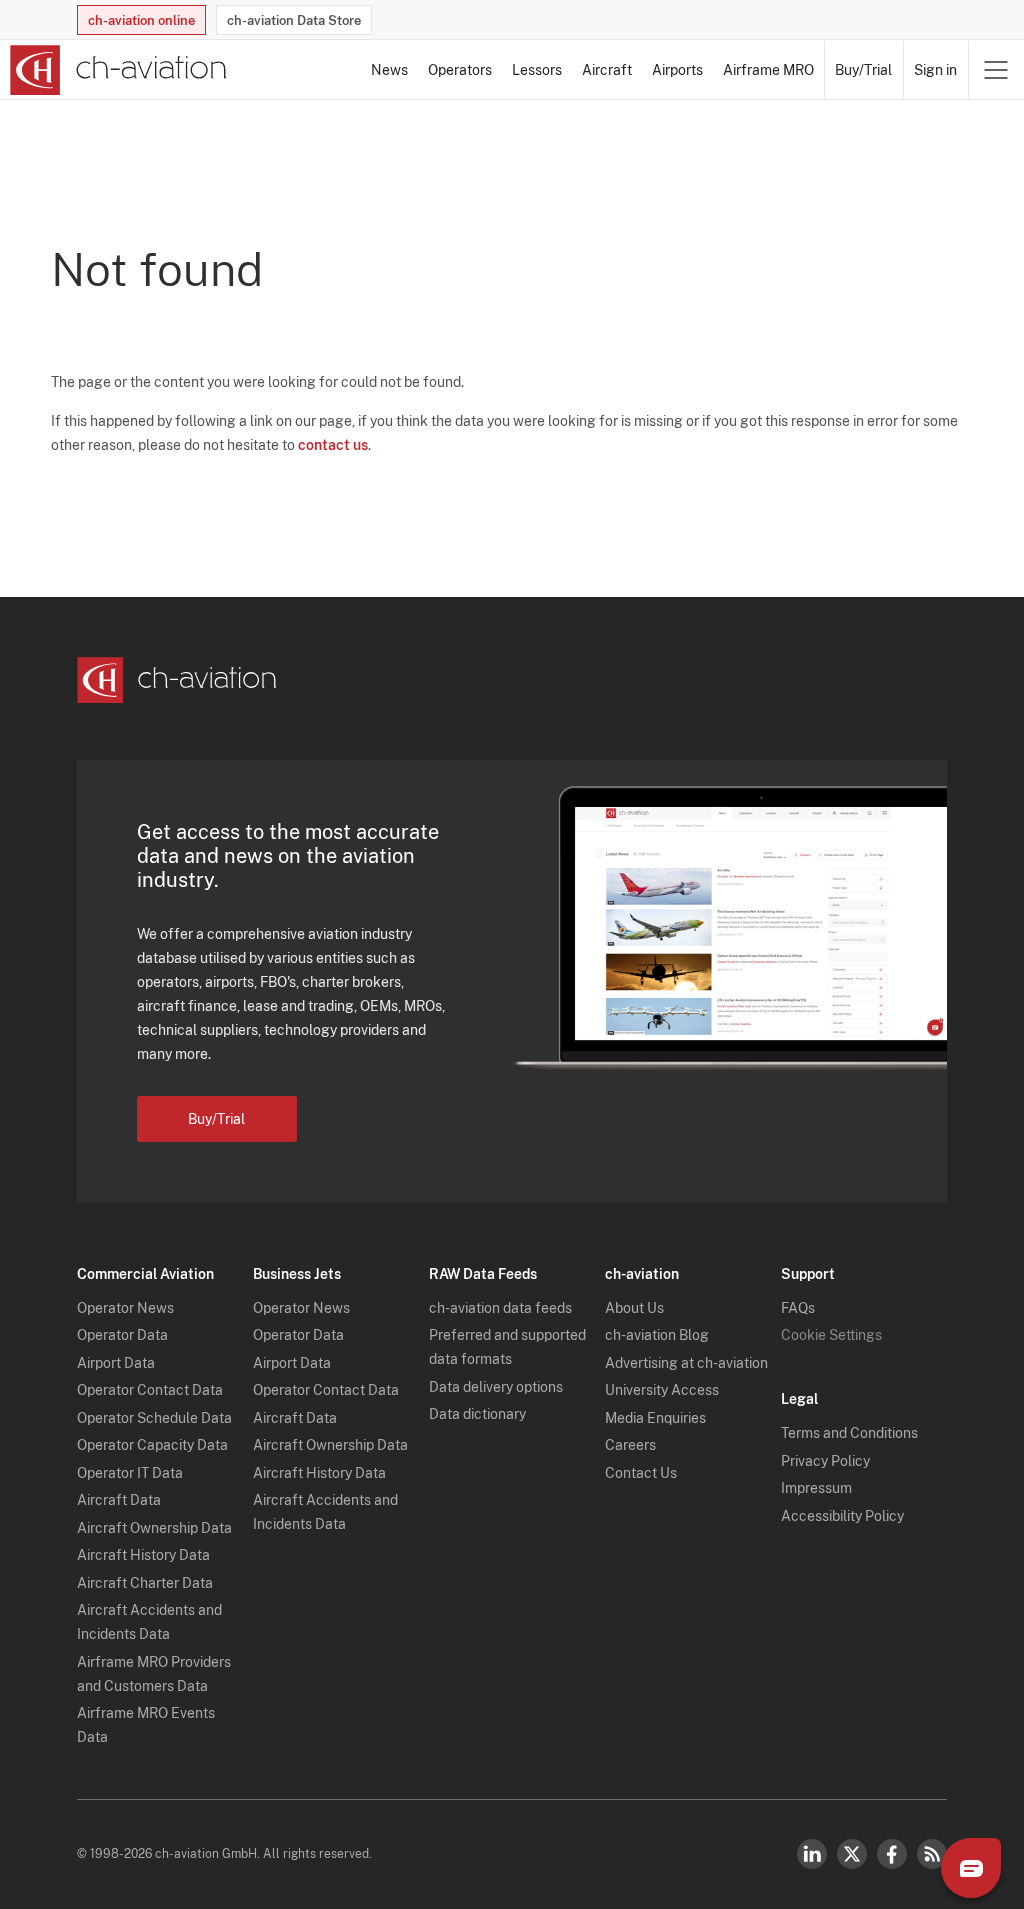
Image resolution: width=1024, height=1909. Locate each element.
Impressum (816, 1488)
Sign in (935, 70)
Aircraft (607, 70)
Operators (460, 70)
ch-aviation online (141, 20)
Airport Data (116, 1363)
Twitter (852, 1854)
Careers (630, 1445)
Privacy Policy (825, 1461)
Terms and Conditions (849, 1433)
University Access (662, 1390)
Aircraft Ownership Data (154, 1528)
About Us (634, 1308)
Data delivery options (496, 1387)
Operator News (125, 1308)
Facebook (892, 1854)
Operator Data (122, 1335)
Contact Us (641, 1473)
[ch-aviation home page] (118, 70)
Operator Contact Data (150, 1390)
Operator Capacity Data (152, 1445)
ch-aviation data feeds (500, 1308)
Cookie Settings (831, 1335)
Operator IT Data (130, 1473)
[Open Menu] (996, 70)
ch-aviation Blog (657, 1335)
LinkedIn (812, 1854)
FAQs (798, 1308)
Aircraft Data (119, 1500)
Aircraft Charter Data (145, 1583)
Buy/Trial (863, 70)
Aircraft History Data (143, 1555)
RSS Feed (932, 1854)
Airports (677, 70)
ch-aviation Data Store (294, 20)
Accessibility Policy (842, 1516)
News (389, 70)
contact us (333, 445)
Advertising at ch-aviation (686, 1363)
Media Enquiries (655, 1418)
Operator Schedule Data (154, 1418)
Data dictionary (477, 1414)
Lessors (537, 70)
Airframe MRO (768, 70)
